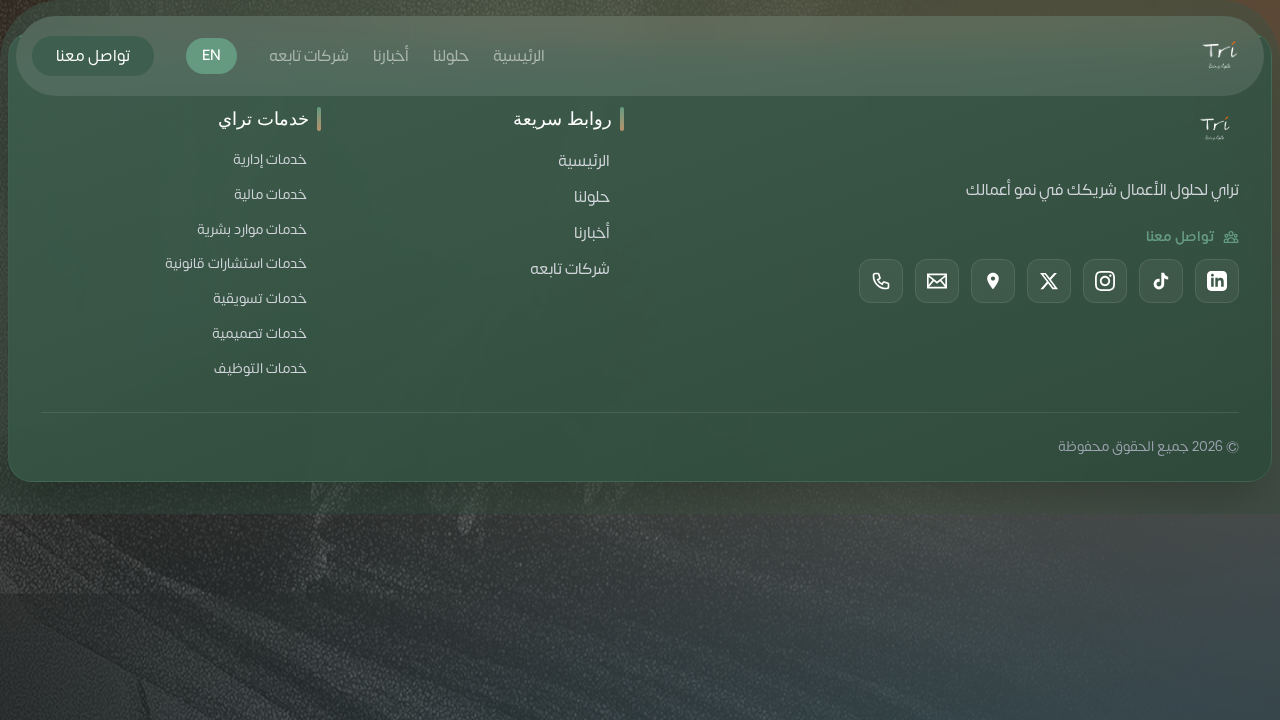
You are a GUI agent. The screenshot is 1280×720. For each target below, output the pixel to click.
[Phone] (881, 281)
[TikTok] (1161, 281)
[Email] (937, 281)
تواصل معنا (93, 56)
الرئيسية (519, 56)
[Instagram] (1105, 281)
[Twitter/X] (1049, 281)
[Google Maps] (993, 281)
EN (211, 55)
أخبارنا (391, 56)
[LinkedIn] (1217, 281)
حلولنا (451, 56)
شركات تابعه (309, 56)
